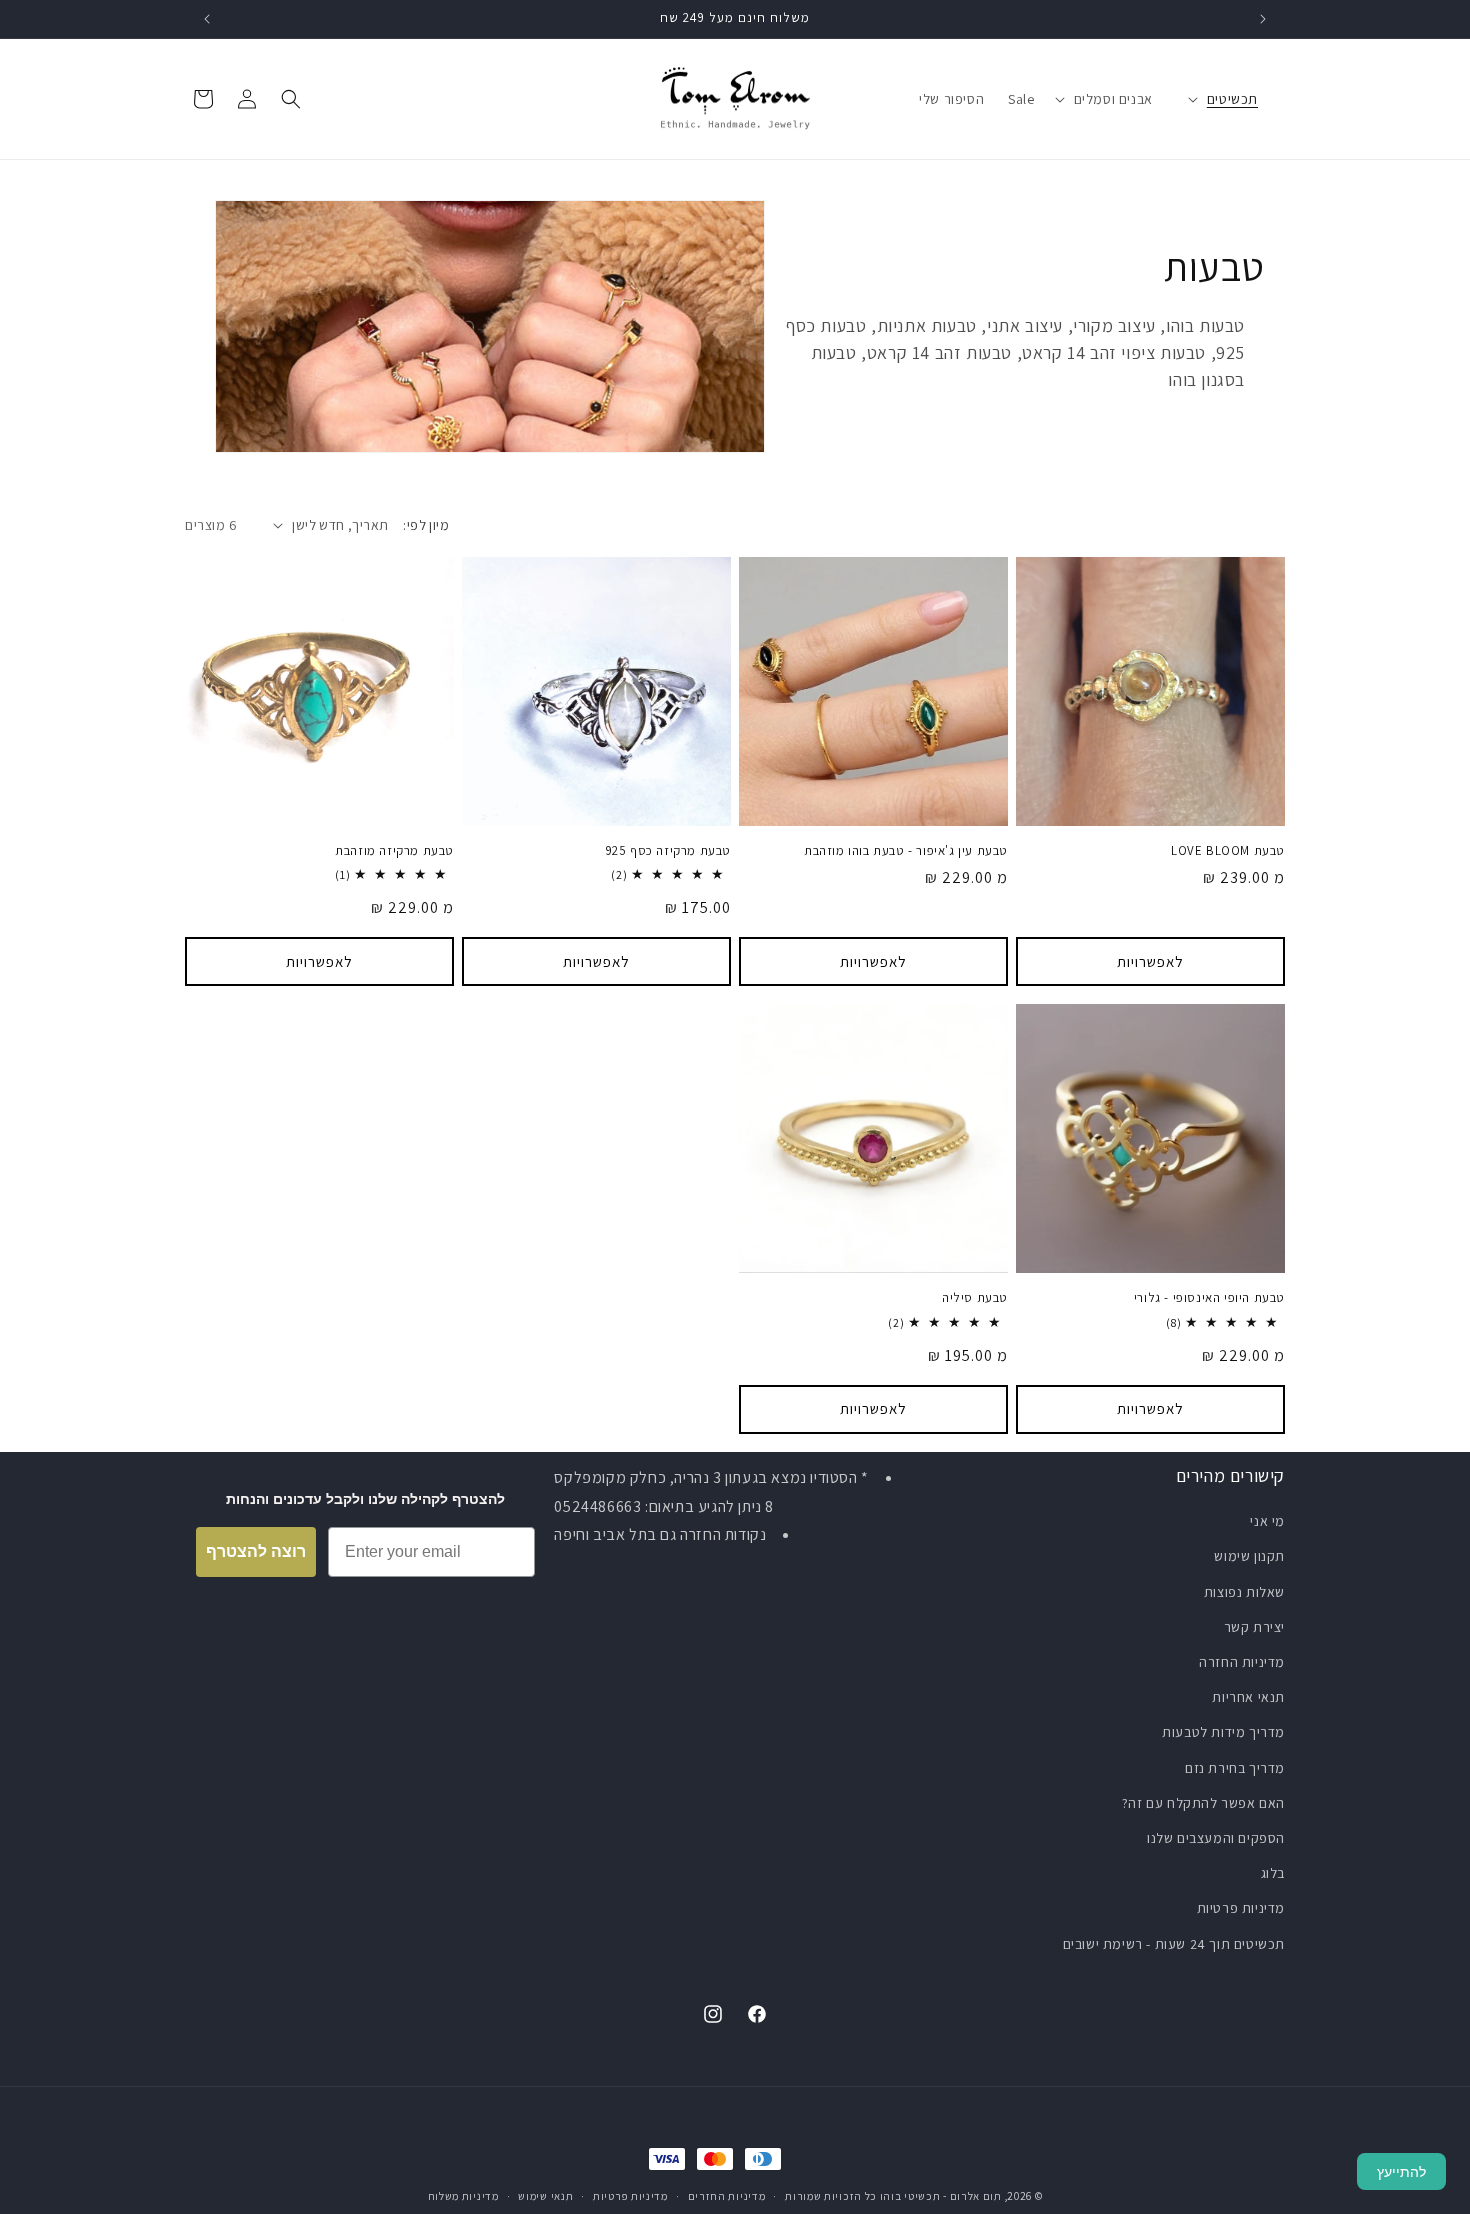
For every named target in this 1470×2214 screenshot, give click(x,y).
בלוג (1273, 1873)
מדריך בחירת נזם (1235, 1768)
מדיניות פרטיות (1241, 1908)
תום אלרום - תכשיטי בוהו (941, 2196)
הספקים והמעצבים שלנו (1216, 1838)
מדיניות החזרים (727, 2196)
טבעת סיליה (975, 1298)
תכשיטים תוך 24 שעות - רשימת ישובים (1174, 1944)
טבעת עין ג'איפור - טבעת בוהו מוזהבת (906, 851)
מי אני (1267, 1521)
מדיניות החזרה (1242, 1662)
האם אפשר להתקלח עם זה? (1203, 1803)
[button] (1232, 99)
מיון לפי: (426, 525)
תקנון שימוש (1249, 1556)
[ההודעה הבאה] (207, 19)
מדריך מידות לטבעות (1223, 1732)
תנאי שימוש (545, 2196)
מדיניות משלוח (463, 2196)
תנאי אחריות (1248, 1697)
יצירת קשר (1254, 1627)
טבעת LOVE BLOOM (1228, 851)
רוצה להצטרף (256, 1551)
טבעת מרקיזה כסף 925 (668, 851)
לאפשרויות (1150, 961)
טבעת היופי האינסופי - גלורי (1209, 1298)
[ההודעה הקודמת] (1263, 19)
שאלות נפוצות (1244, 1592)
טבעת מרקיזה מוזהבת (394, 851)
